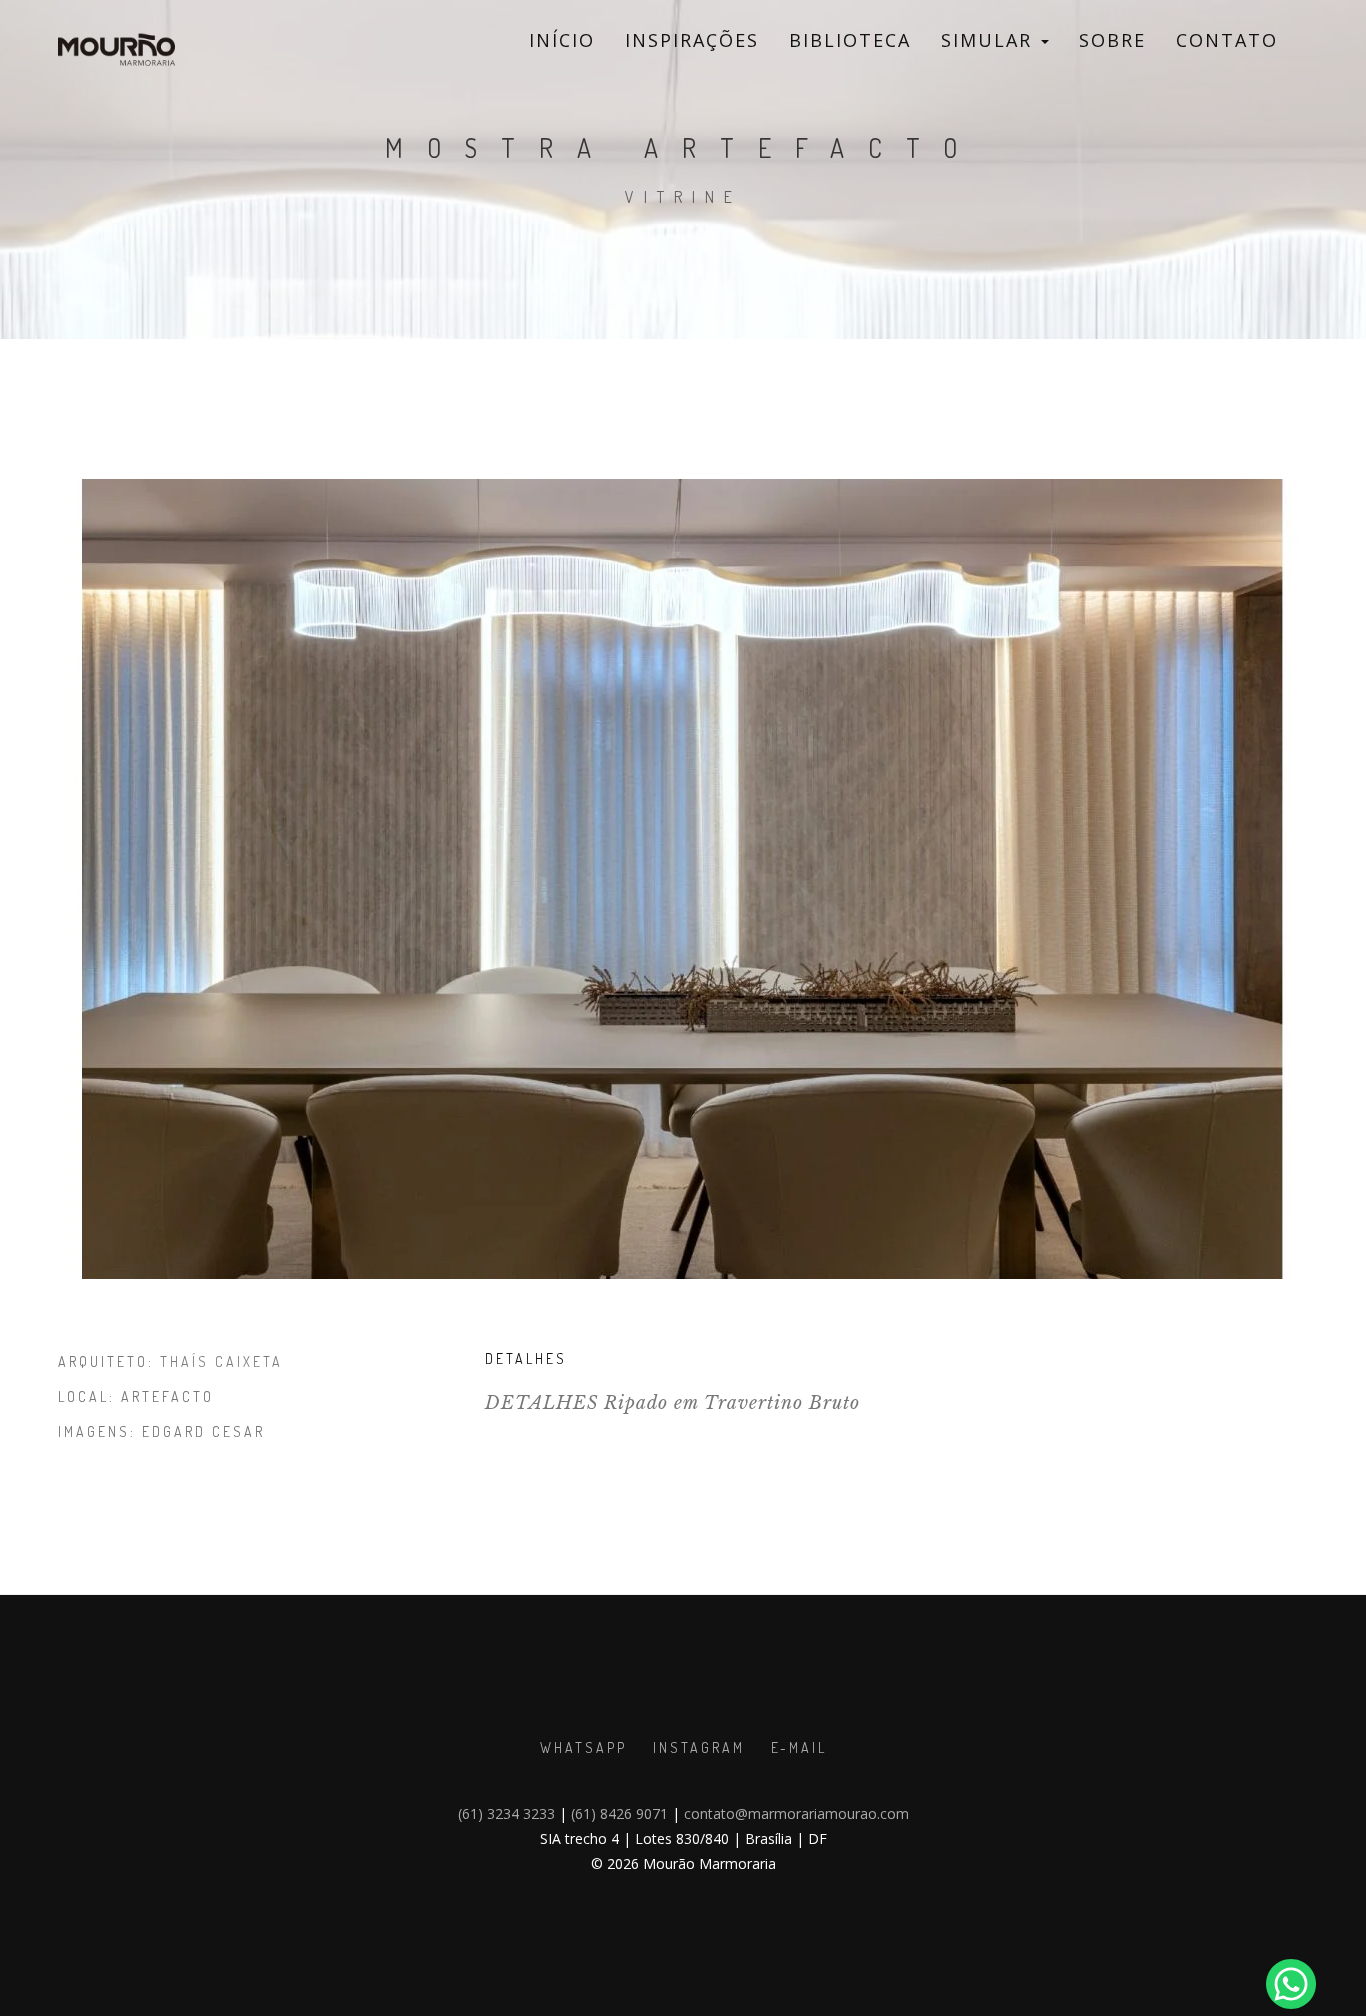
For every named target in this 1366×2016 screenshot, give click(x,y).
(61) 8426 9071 (619, 1813)
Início (562, 40)
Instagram (699, 1747)
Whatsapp (583, 1747)
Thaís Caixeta (221, 1361)
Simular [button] (990, 40)
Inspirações (692, 40)
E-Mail (799, 1747)
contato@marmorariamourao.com (796, 1813)
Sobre (1112, 40)
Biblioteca (850, 40)
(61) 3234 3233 (506, 1813)
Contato (1227, 40)
